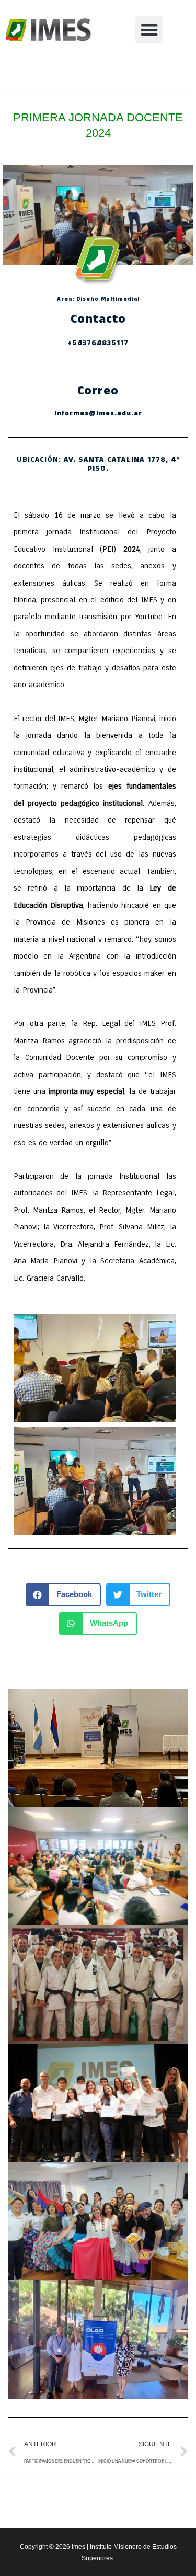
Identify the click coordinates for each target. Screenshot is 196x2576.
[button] (149, 30)
